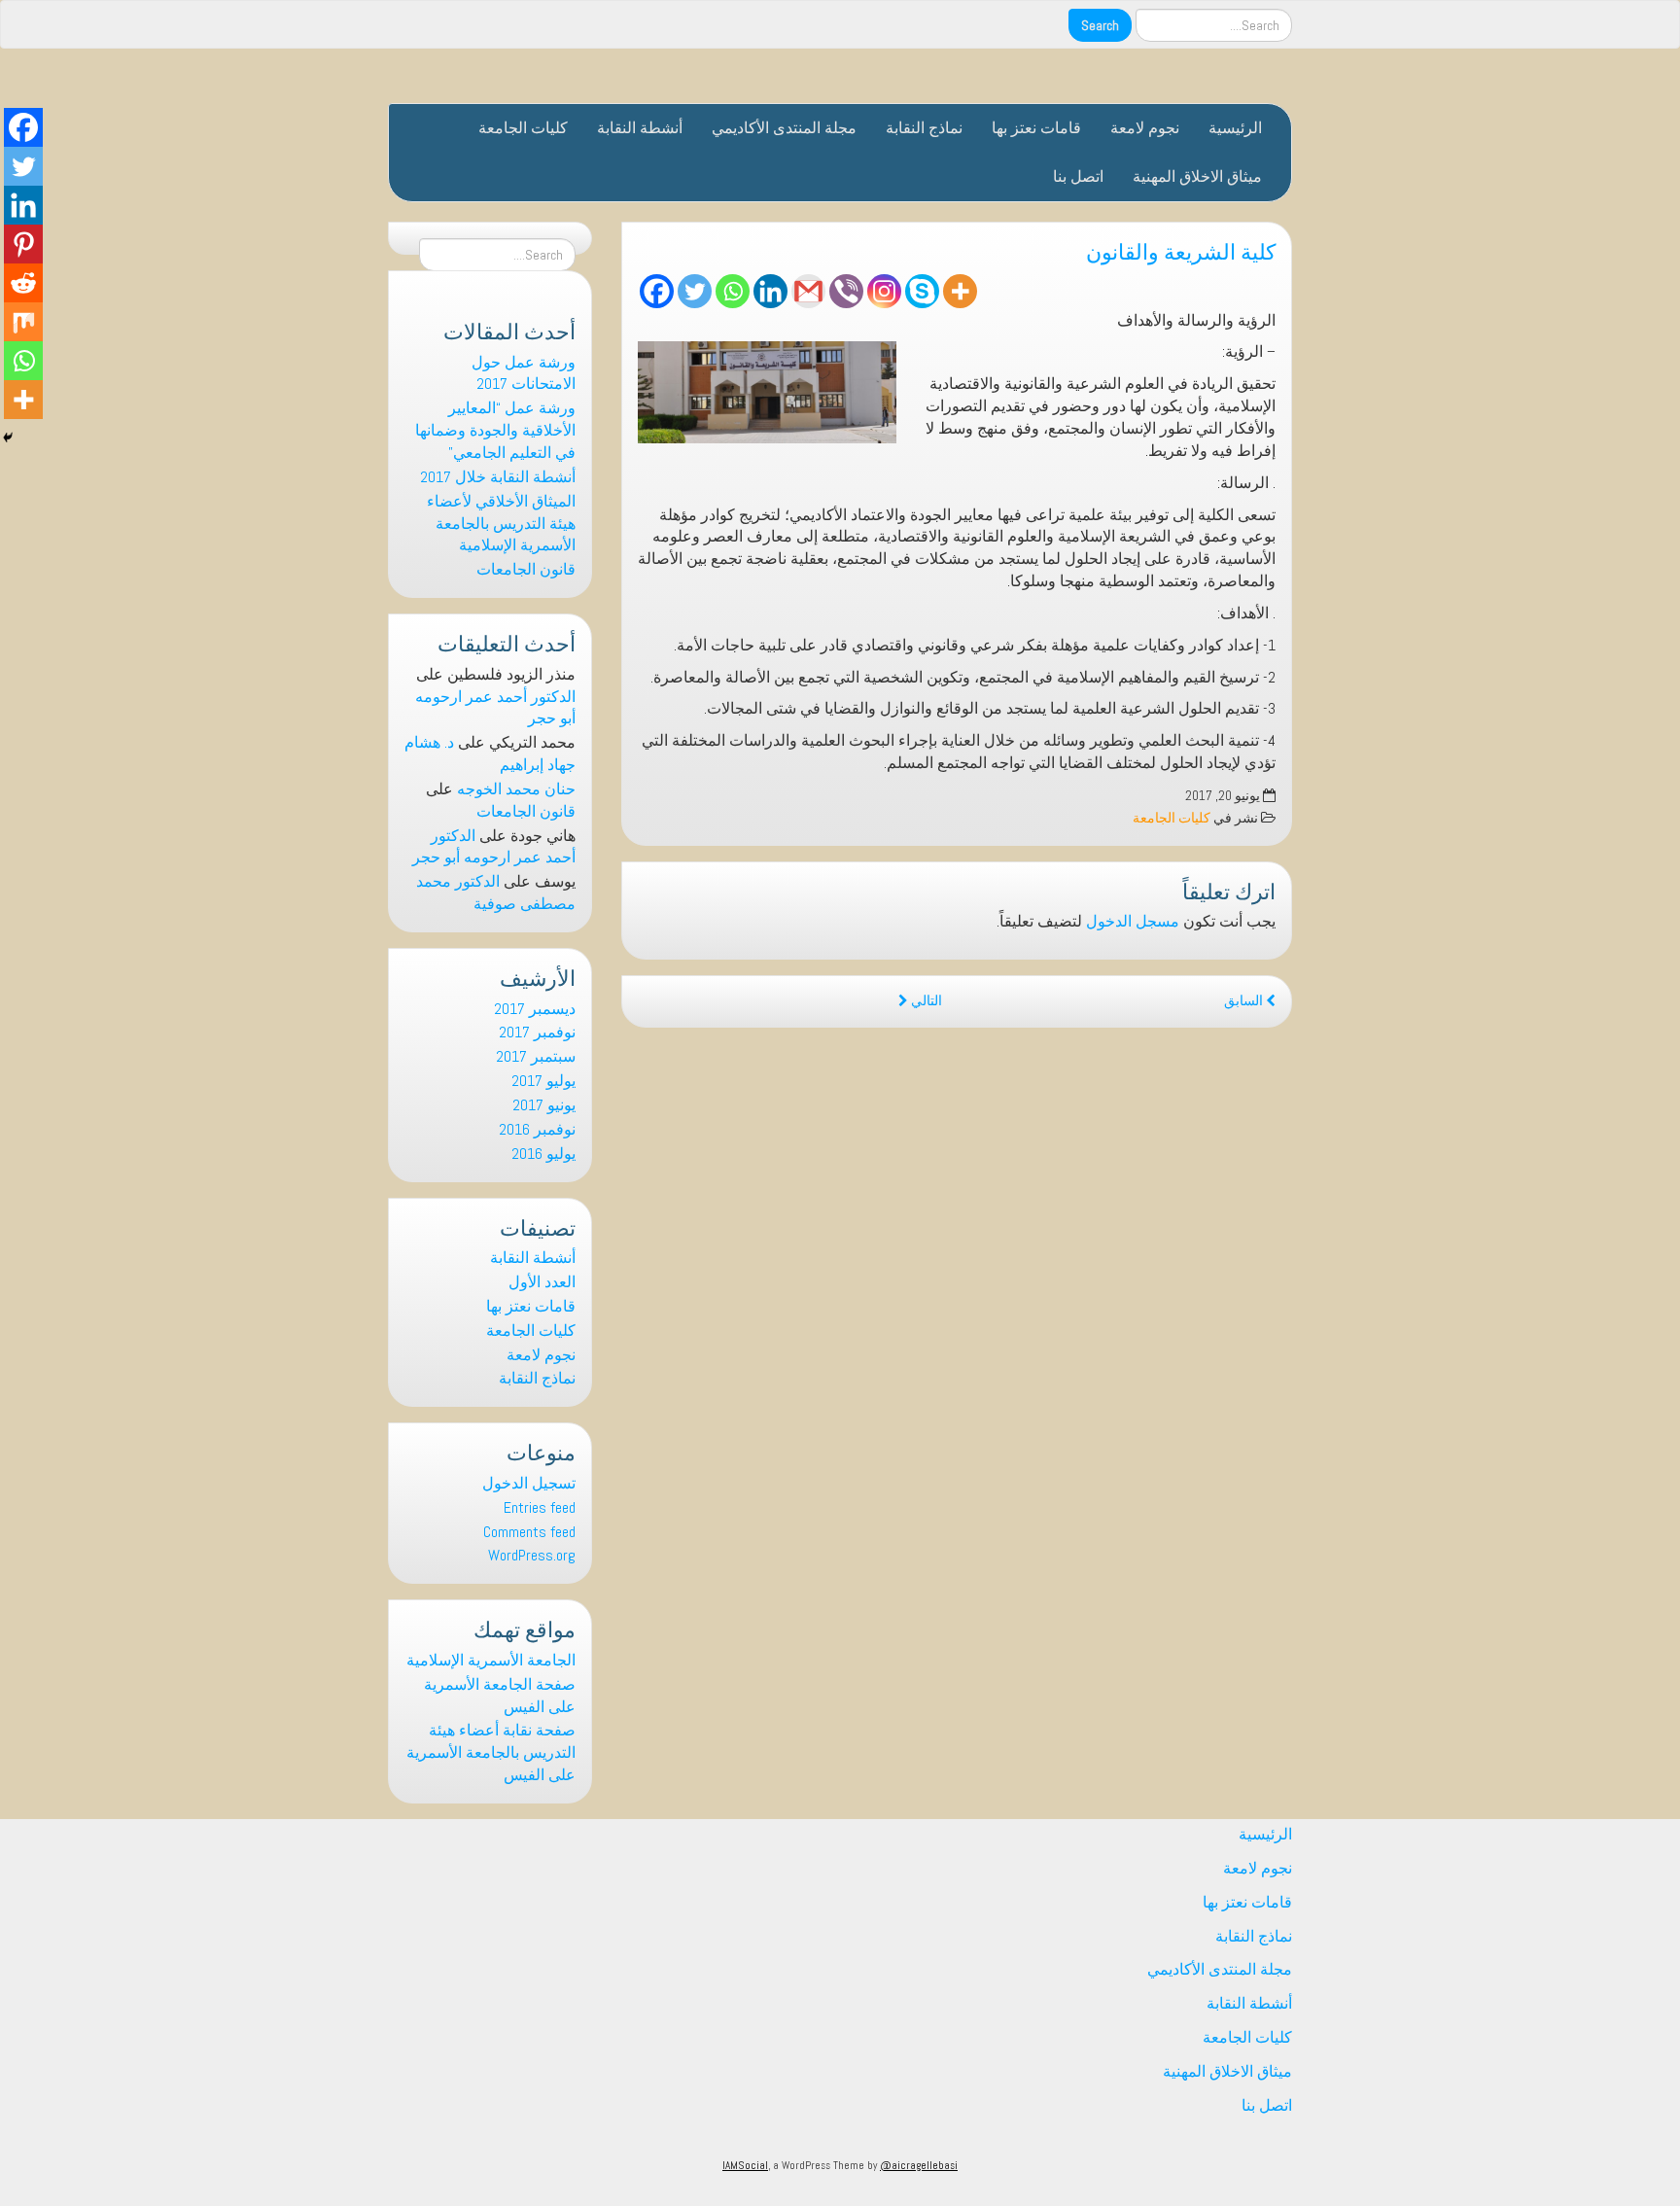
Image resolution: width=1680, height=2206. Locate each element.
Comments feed (529, 1532)
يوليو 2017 (543, 1081)
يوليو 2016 (543, 1154)
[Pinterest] (23, 244)
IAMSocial (745, 2165)
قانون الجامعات (526, 569)
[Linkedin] (770, 291)
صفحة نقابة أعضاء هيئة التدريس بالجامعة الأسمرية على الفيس (491, 1752)
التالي (925, 1001)
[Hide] (8, 438)
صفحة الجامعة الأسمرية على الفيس (500, 1696)
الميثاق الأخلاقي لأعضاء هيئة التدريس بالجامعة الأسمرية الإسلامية (501, 524)
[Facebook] (657, 291)
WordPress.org (532, 1555)
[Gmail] (808, 291)
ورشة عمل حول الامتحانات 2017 (524, 373)
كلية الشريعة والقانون (1181, 249)
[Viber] (846, 291)
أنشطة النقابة (640, 128)
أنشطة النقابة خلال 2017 (498, 477)
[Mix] (23, 322)
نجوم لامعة (1145, 128)
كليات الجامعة (523, 128)
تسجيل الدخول (529, 1483)
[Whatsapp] (733, 291)
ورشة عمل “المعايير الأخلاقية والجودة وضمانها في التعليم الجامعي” (495, 430)
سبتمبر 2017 (536, 1056)
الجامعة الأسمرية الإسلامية (491, 1660)
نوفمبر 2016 (537, 1129)
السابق (1245, 1001)
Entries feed (540, 1507)
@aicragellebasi (919, 2165)
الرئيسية (1235, 128)
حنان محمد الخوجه (516, 789)
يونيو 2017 (544, 1105)
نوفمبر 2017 (537, 1032)
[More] (960, 291)
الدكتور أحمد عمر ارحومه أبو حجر (494, 847)
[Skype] (922, 291)
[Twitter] (695, 291)
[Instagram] (884, 291)
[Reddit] (23, 283)
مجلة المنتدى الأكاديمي (784, 128)
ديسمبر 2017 (535, 1009)
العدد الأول (542, 1282)
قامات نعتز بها (1036, 128)
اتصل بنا (1078, 176)
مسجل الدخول (1133, 921)
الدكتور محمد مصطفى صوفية (496, 893)
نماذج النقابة (924, 128)
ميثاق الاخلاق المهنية (1197, 176)
